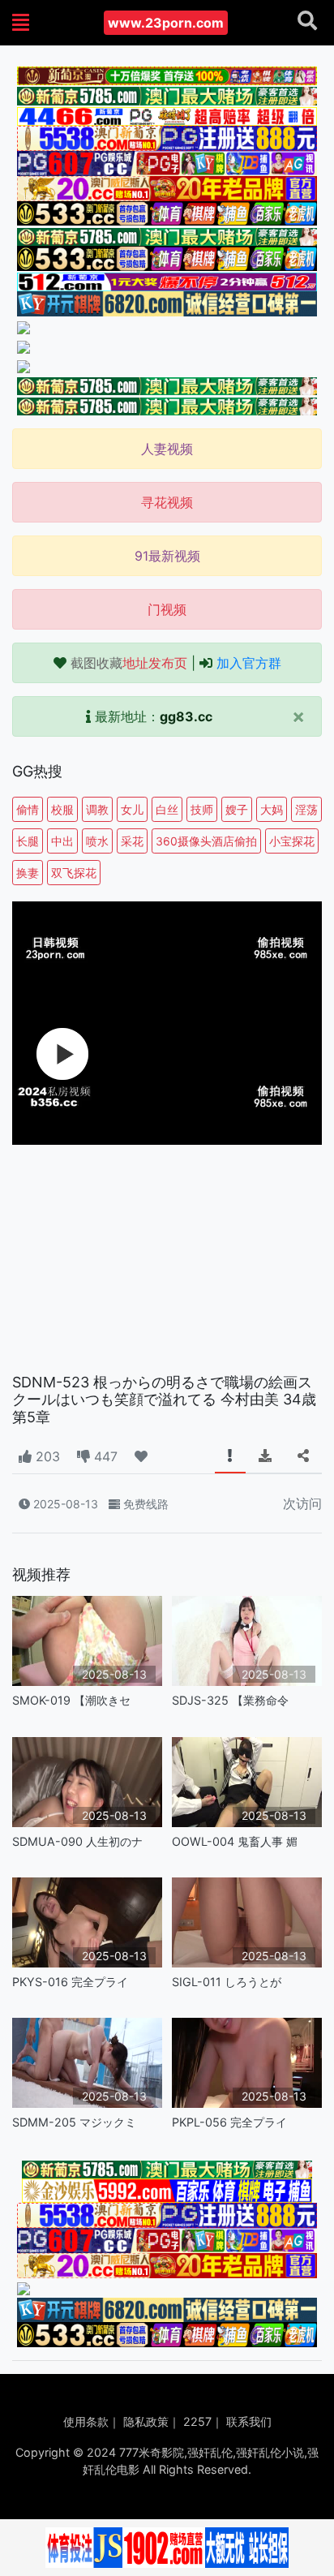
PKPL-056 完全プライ (229, 2122)
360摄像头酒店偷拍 (206, 841)
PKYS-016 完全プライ (70, 1982)
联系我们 (249, 2421)
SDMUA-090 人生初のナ (77, 1841)
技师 (202, 809)
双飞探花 (74, 873)
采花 (132, 841)
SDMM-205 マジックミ (74, 2122)
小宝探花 (292, 841)
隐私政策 (146, 2421)
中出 (62, 841)
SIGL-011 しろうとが (227, 1982)
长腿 (28, 841)
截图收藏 (129, 663)
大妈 (272, 809)
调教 (97, 809)
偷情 (28, 809)
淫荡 (306, 809)
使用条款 (86, 2421)
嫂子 (237, 809)
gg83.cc (186, 716)
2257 (197, 2421)
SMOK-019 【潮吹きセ (71, 1700)
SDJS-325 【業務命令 (230, 1700)
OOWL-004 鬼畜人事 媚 (235, 1841)
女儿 (132, 809)
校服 (62, 809)
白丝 (167, 809)
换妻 (28, 873)
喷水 (97, 841)
